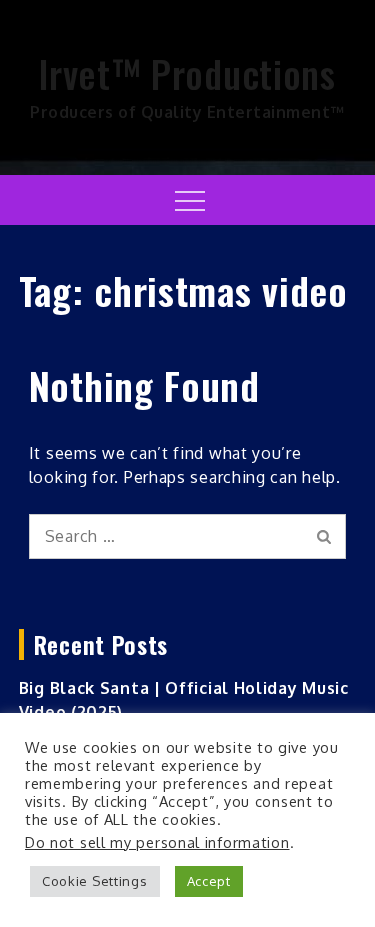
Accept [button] (209, 881)
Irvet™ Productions (187, 73)
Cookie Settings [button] (95, 881)
